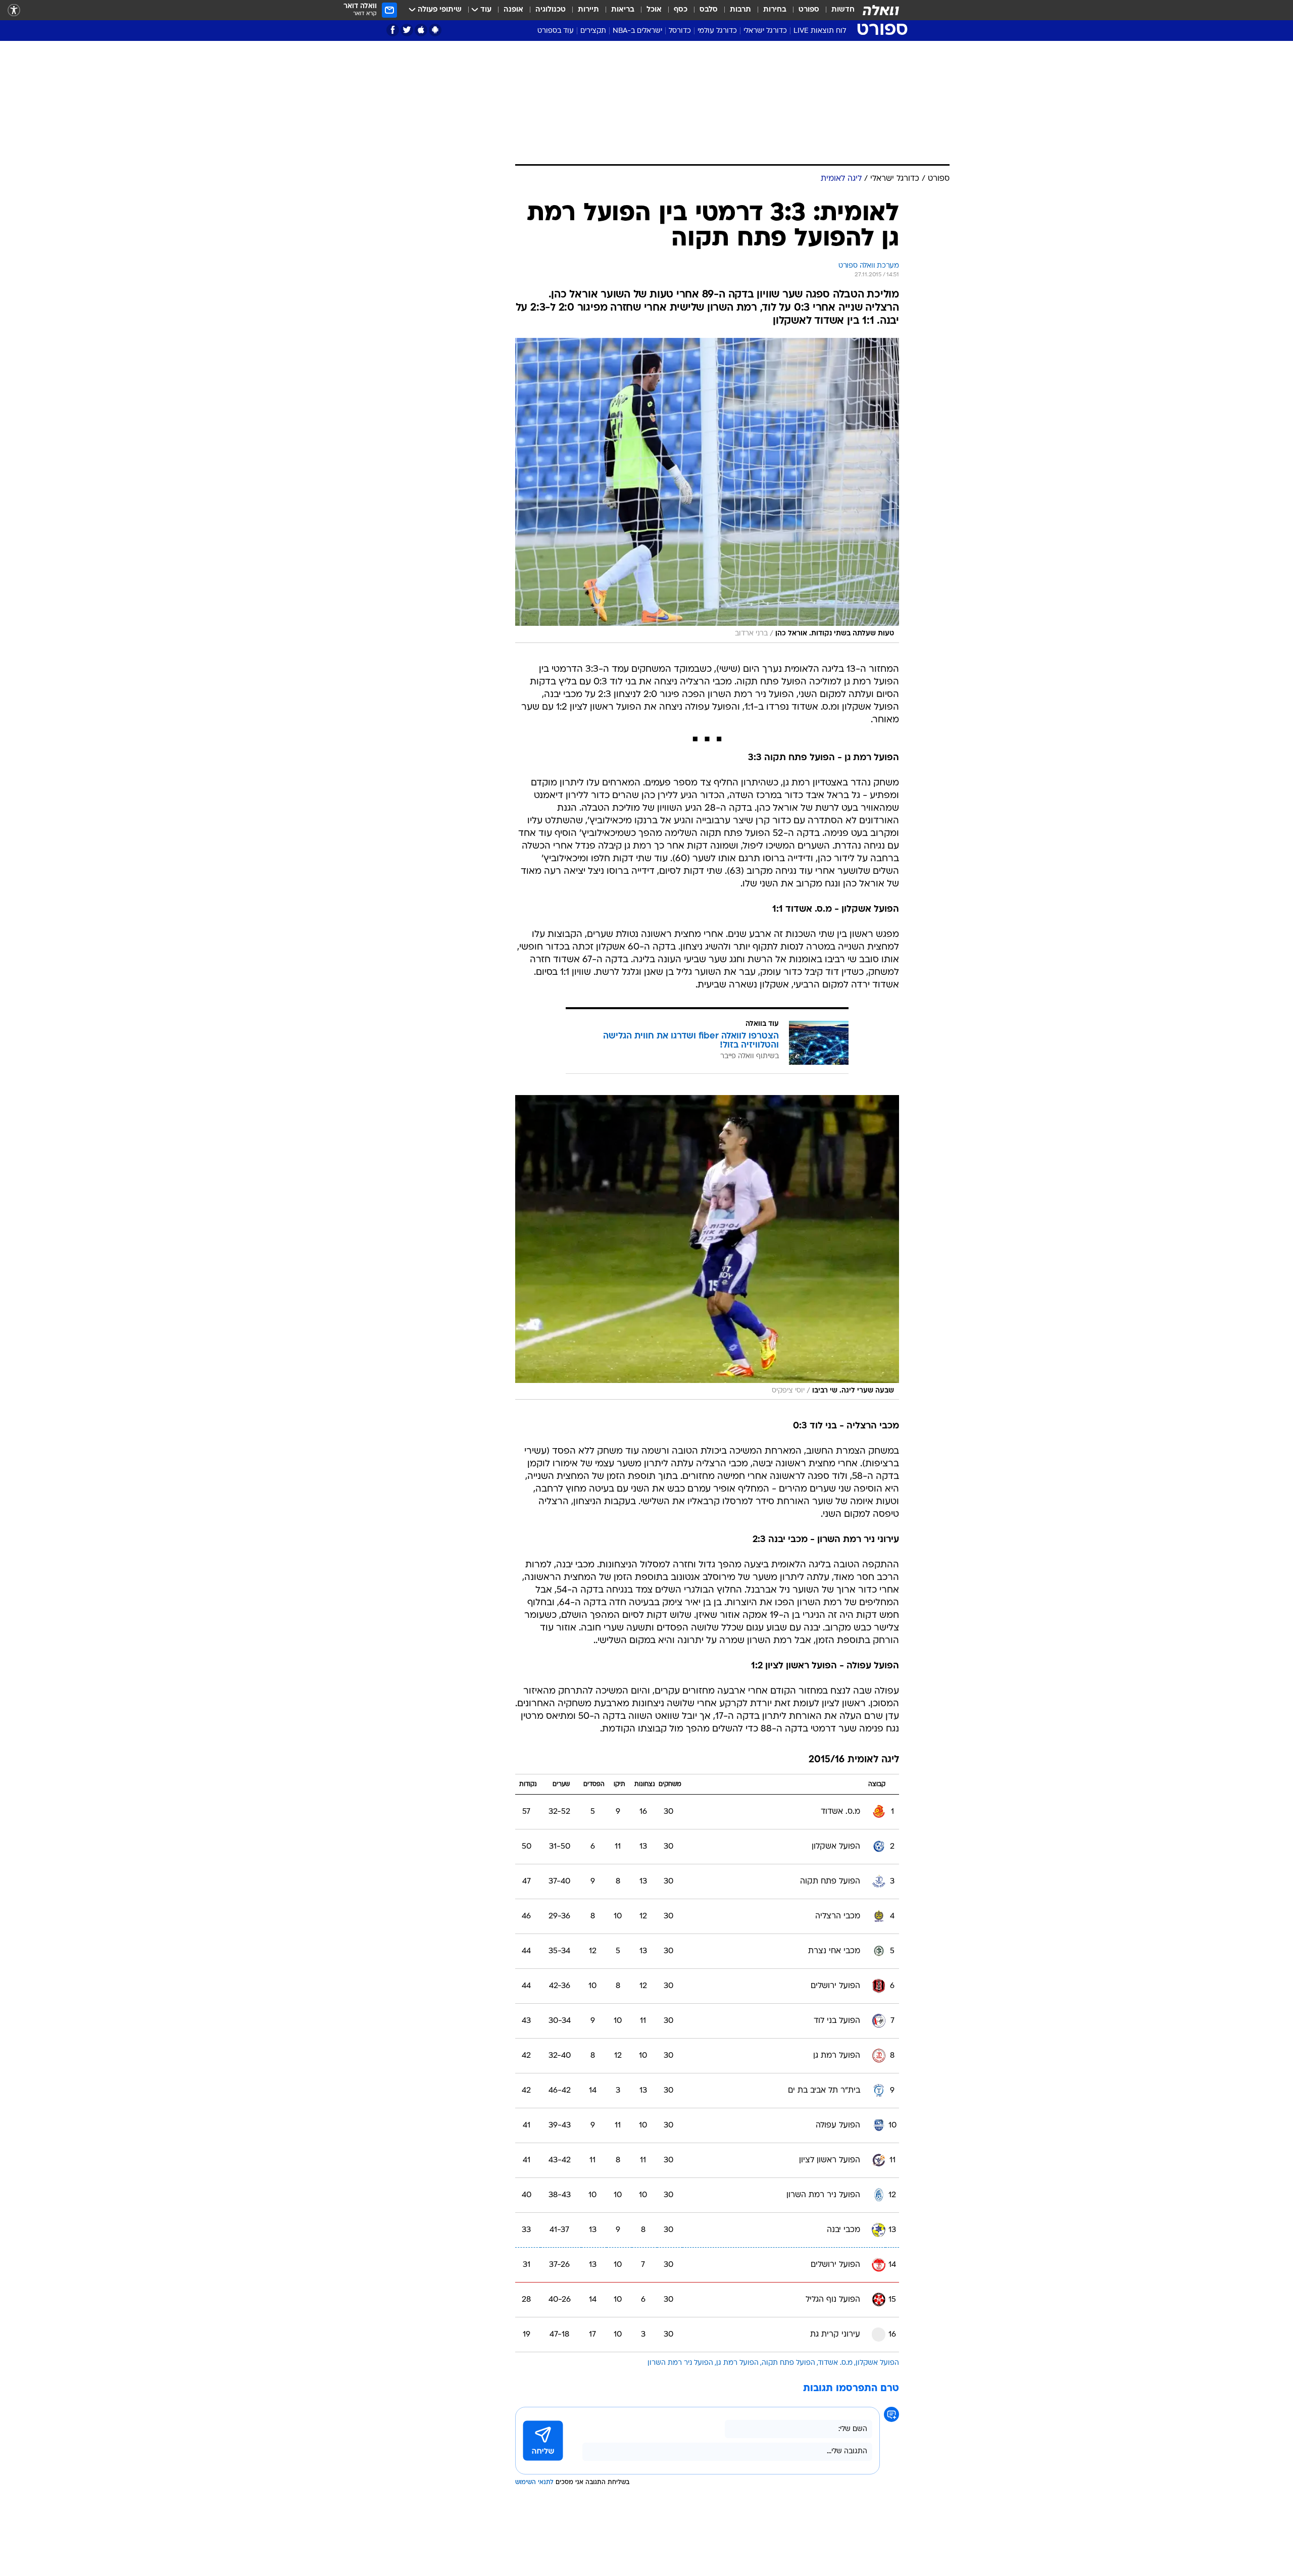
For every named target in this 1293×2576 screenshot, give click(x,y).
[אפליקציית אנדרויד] (435, 30)
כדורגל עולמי (717, 31)
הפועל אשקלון (877, 2363)
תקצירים (593, 31)
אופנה (513, 10)
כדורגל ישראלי (765, 31)
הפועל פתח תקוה (788, 2363)
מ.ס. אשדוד (835, 2363)
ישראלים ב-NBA (637, 31)
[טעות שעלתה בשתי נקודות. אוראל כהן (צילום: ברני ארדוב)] (707, 490)
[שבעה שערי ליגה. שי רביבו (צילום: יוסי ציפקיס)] (707, 1248)
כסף (681, 10)
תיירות (588, 10)
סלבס (709, 10)
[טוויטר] (407, 30)
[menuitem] (837, 10)
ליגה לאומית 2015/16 (854, 1760)
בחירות (775, 10)
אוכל (654, 10)
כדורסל (680, 31)
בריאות (623, 10)
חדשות (843, 10)
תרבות (740, 10)
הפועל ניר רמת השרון (680, 2363)
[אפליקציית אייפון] (421, 30)
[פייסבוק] (393, 30)
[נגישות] (14, 10)
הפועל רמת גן (737, 2363)
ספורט (809, 10)
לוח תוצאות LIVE (820, 31)
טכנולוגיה (551, 10)
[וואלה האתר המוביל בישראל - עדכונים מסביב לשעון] (881, 10)
